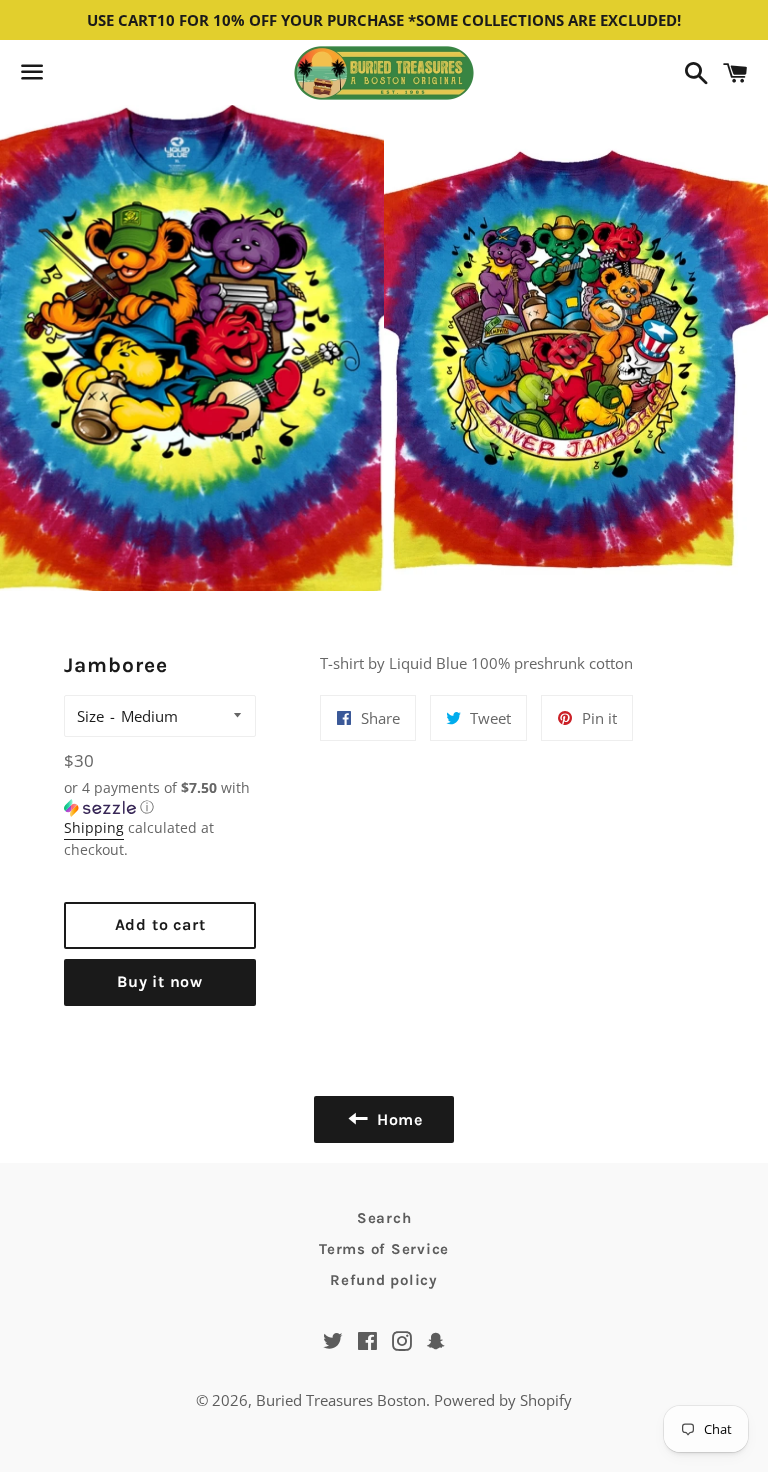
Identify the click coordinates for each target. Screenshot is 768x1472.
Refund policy (384, 1280)
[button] (160, 798)
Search (384, 1218)
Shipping (94, 827)
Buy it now (160, 981)
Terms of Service (384, 1249)
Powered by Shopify (503, 1400)
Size (90, 716)
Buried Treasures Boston (341, 1400)
